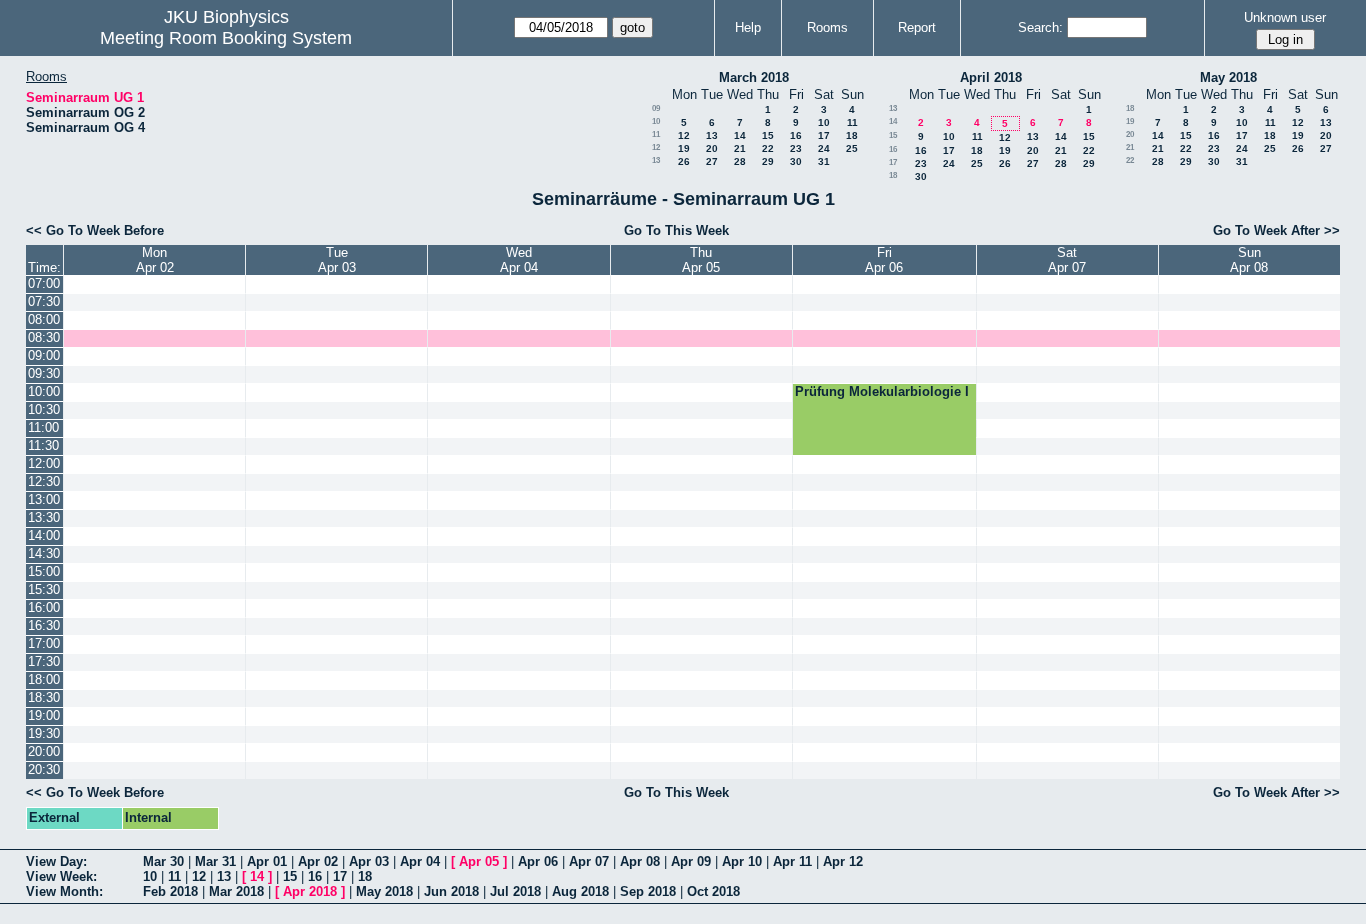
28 (740, 161)
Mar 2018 (236, 891)
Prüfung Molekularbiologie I (882, 391)
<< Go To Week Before (95, 230)
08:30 (44, 337)
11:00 (43, 427)
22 (768, 148)
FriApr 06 (884, 260)
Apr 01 (267, 861)
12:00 (44, 463)
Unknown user (1285, 17)
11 (852, 122)
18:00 (44, 679)
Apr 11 (792, 861)
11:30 (43, 445)
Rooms (827, 27)
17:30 (44, 661)
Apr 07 (589, 861)
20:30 (44, 769)
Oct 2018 (713, 891)
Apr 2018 (310, 891)
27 (712, 161)
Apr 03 (369, 861)
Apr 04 (420, 861)
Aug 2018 (580, 891)
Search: (1040, 27)
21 (740, 148)
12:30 (44, 481)
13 (712, 135)
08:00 (44, 319)
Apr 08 (640, 861)
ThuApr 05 (701, 260)
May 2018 (1228, 77)
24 (824, 148)
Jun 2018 (451, 891)
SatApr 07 (1067, 260)
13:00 (44, 499)
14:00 (44, 535)
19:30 (44, 733)
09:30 (44, 373)
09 (656, 108)
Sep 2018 (648, 891)
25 (852, 148)
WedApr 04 (519, 260)
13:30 (44, 517)
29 (768, 161)
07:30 (44, 301)
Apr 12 (843, 861)
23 (796, 148)
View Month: (64, 891)
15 (768, 135)
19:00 (44, 715)
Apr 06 (538, 861)
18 (852, 135)
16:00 (44, 607)
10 (656, 121)
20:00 (44, 751)
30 (796, 161)
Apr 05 (479, 861)
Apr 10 (742, 861)
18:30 (44, 697)
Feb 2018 (170, 891)
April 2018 (991, 77)
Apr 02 (318, 861)
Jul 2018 (515, 891)
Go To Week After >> (1276, 230)
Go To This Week (676, 230)
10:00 (44, 391)
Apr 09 (691, 861)
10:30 (44, 409)
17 (824, 135)
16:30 (44, 625)
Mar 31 (215, 861)
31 (824, 161)
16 (796, 135)
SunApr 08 (1249, 260)
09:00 (44, 355)
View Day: (56, 861)
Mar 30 (163, 861)
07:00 (44, 283)
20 (712, 148)
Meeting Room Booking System (226, 38)
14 (740, 135)
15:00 (44, 571)
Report (917, 27)
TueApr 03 (337, 260)
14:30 (44, 553)
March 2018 (754, 77)
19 (684, 148)
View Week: (61, 876)
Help (748, 27)
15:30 (44, 589)
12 (684, 135)
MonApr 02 (155, 260)
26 (684, 161)
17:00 (44, 643)
